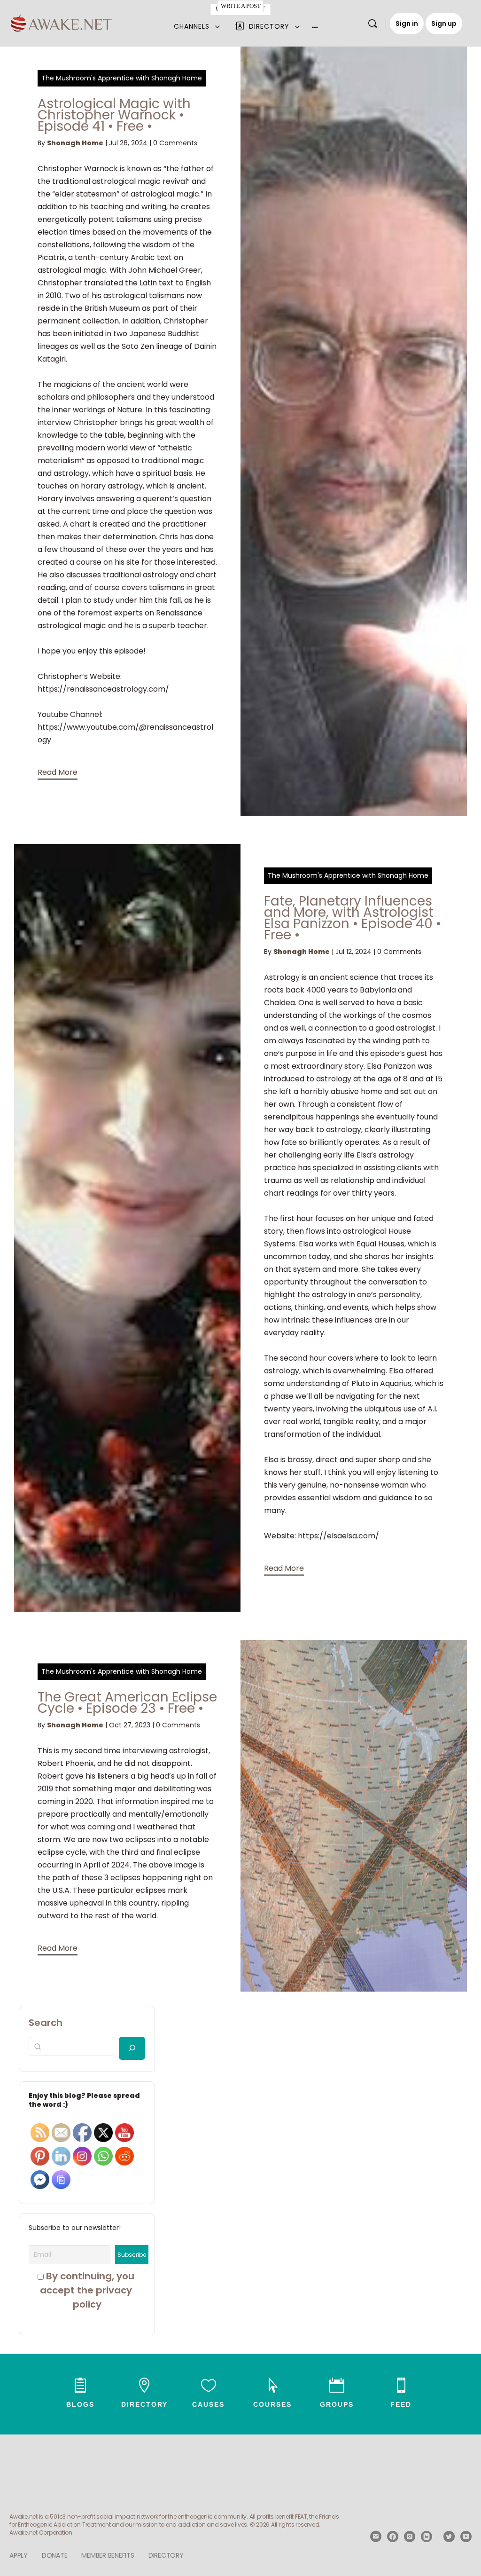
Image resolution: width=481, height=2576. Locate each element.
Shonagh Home (75, 143)
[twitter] (449, 2537)
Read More (58, 772)
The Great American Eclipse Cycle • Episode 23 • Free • (127, 1703)
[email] (376, 2537)
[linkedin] (427, 2537)
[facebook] (393, 2537)
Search (46, 2023)
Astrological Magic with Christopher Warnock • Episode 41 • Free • (114, 115)
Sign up (444, 24)
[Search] (372, 24)
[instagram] (410, 2537)
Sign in (407, 24)
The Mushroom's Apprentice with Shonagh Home (122, 78)
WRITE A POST (240, 6)
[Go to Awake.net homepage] (61, 22)
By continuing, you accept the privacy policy (88, 2290)
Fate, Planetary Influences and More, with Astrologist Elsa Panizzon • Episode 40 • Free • (353, 918)
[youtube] (466, 2537)
